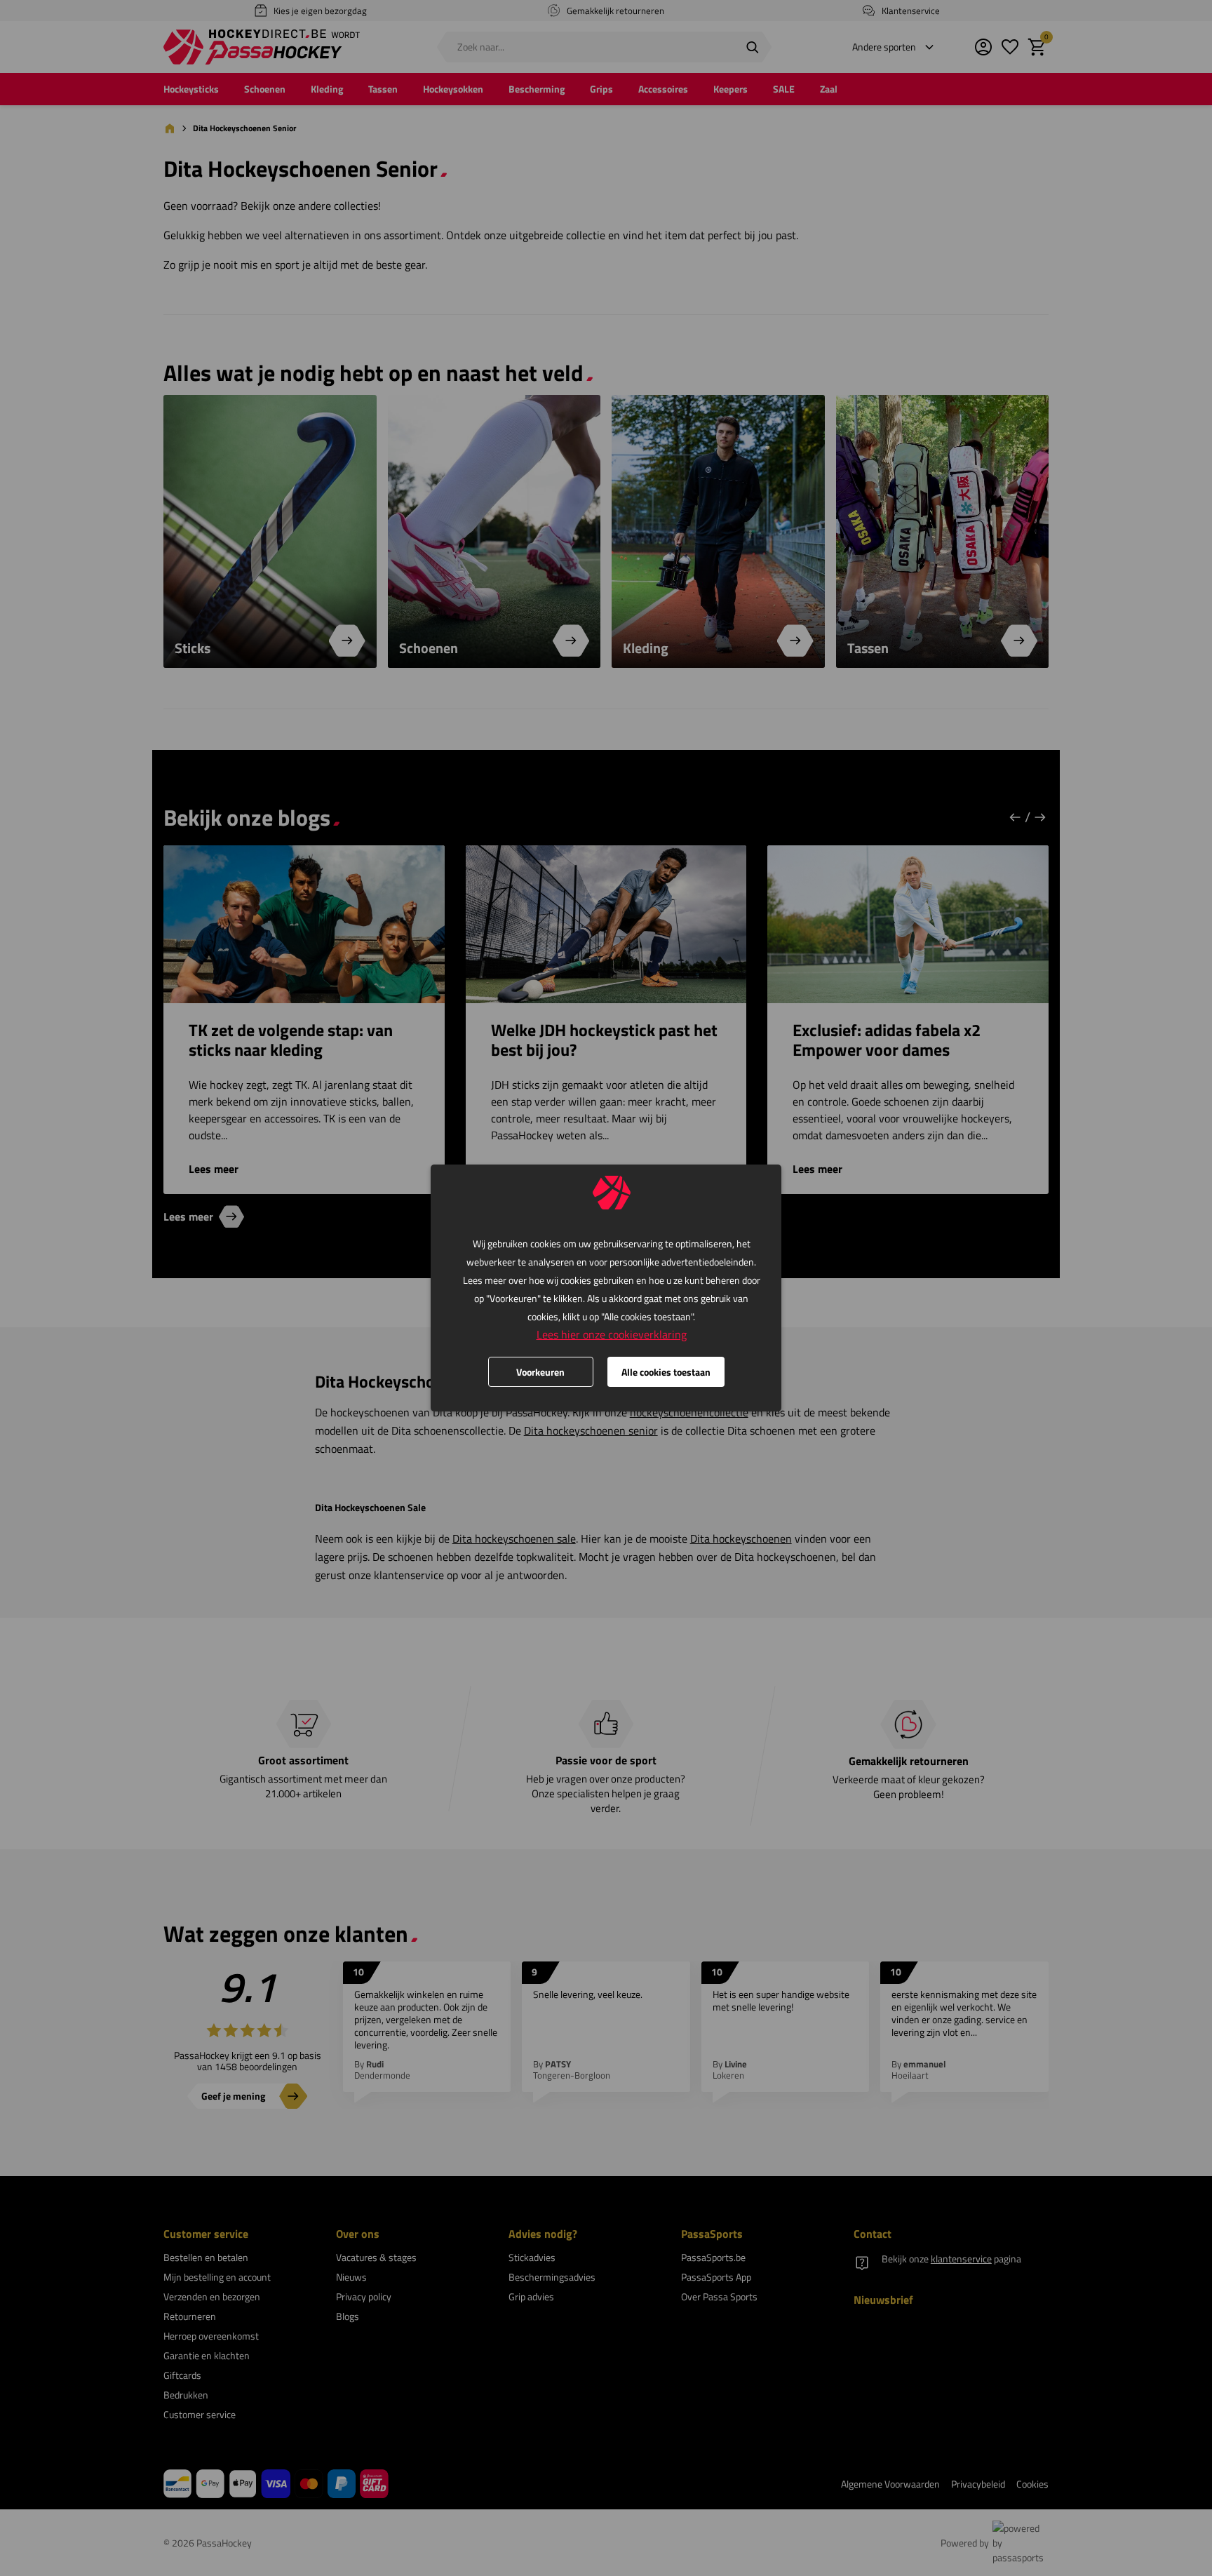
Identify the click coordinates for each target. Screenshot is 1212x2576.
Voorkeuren (540, 1372)
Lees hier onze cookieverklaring (612, 1334)
